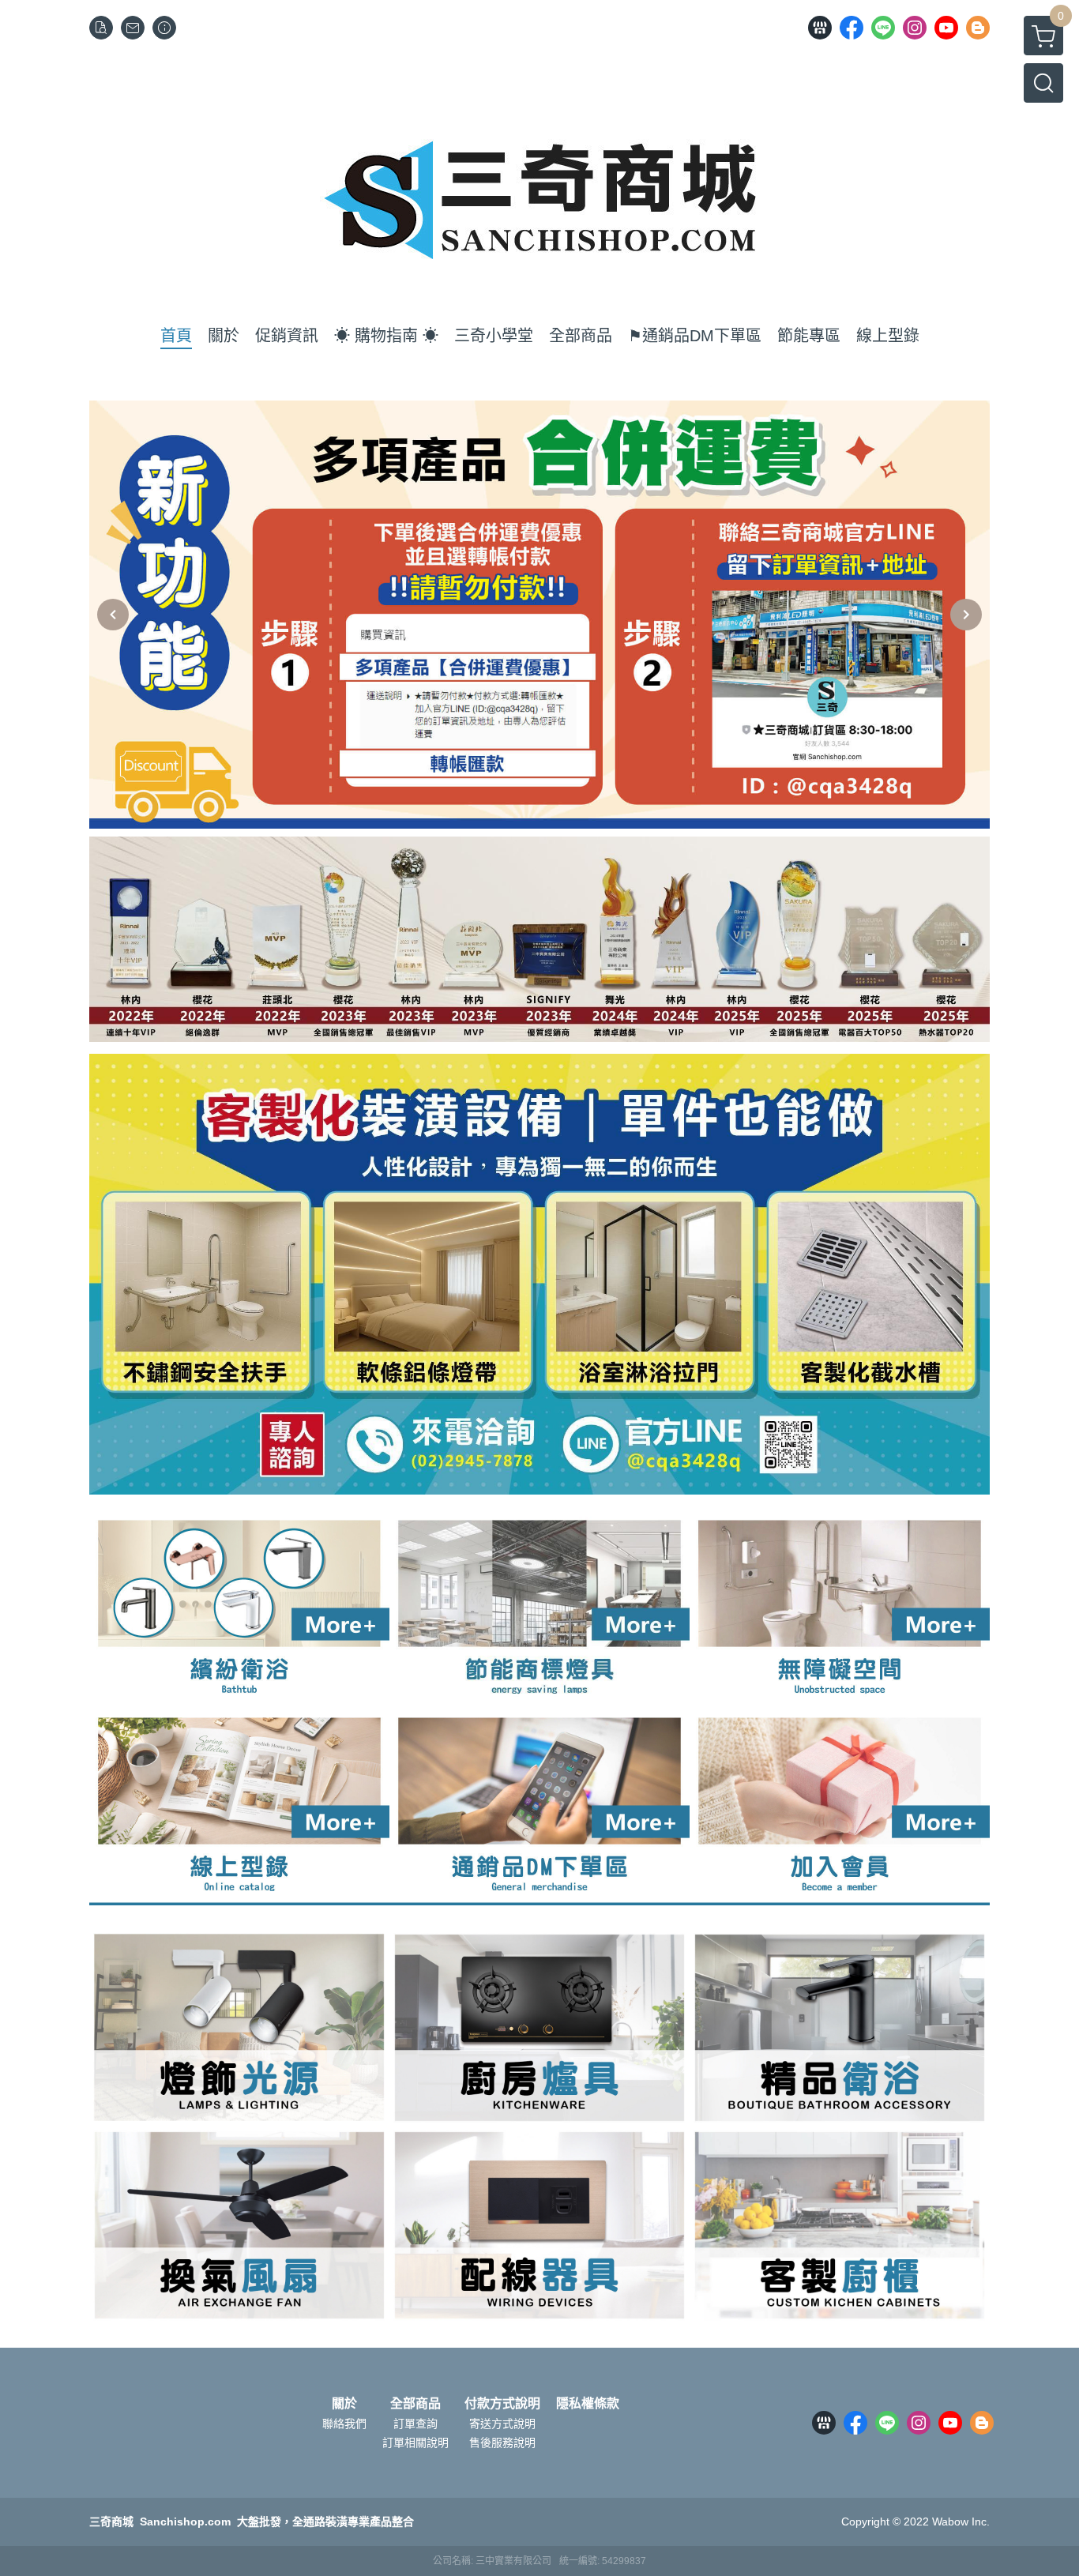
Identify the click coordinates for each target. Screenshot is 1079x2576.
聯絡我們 (344, 2424)
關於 (344, 2404)
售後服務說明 (502, 2442)
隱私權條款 (588, 2404)
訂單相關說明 (415, 2442)
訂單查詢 (415, 2424)
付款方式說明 (502, 2404)
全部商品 (415, 2404)
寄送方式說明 (502, 2424)
